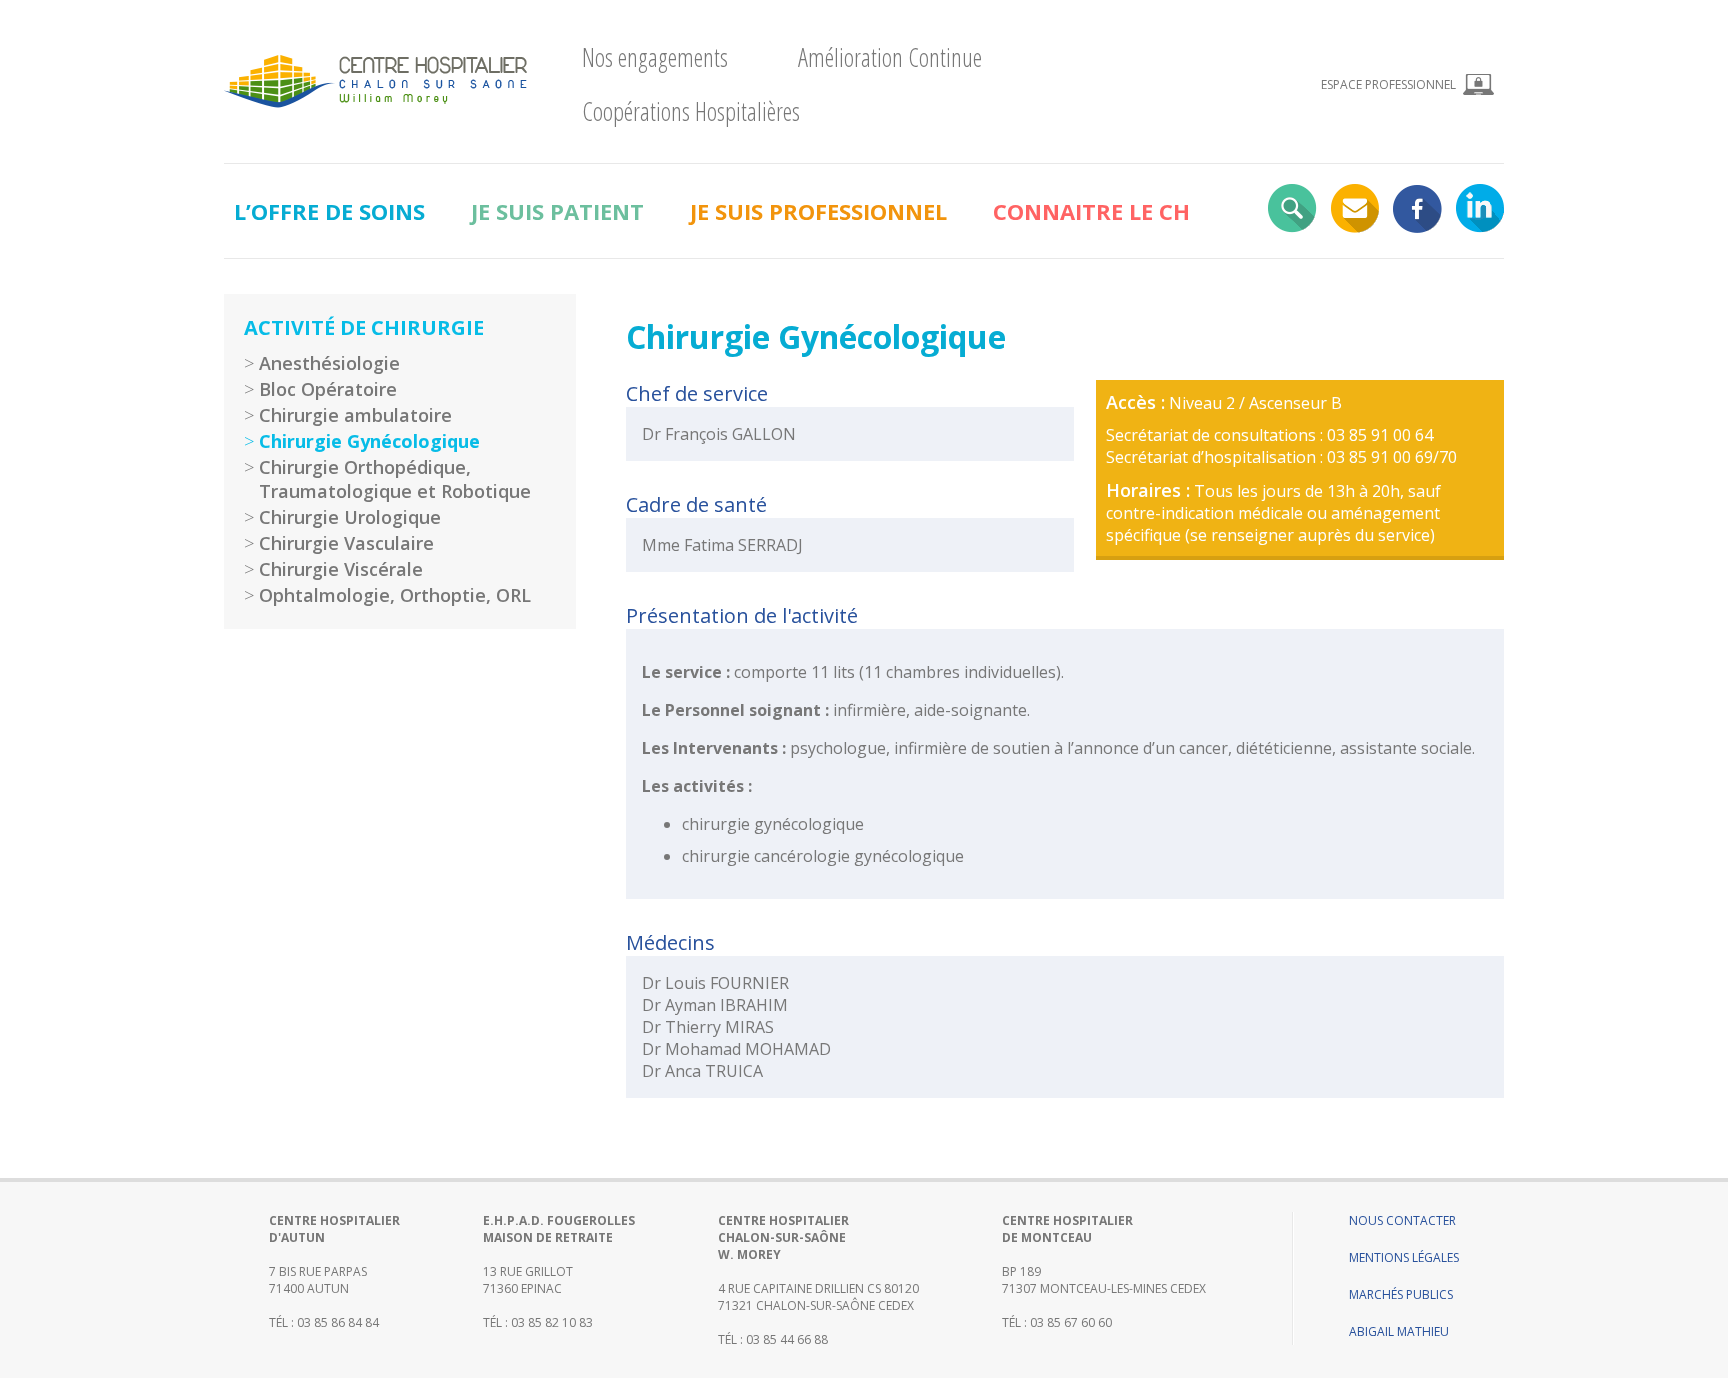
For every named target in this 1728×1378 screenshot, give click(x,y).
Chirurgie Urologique (350, 517)
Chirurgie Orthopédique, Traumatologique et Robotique (395, 479)
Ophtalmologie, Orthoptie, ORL (395, 595)
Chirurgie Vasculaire (346, 543)
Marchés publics (1401, 1294)
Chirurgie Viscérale (341, 569)
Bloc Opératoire (328, 389)
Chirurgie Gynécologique (369, 441)
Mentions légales (1404, 1257)
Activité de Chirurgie (364, 327)
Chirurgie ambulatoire (355, 415)
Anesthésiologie (329, 363)
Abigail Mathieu (1399, 1331)
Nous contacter (1402, 1220)
